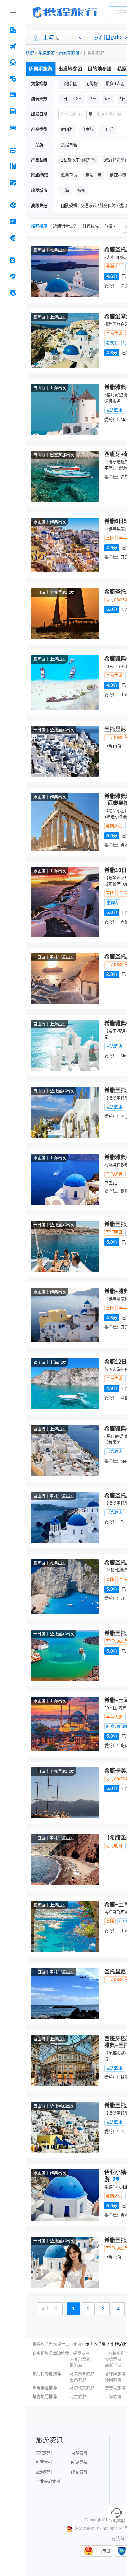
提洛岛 (76, 2366)
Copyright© (95, 2520)
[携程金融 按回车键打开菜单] (13, 238)
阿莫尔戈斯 (80, 2360)
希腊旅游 (46, 53)
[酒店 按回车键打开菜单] (13, 30)
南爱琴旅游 (69, 53)
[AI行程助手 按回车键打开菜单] (13, 150)
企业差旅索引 (48, 2482)
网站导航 (79, 2463)
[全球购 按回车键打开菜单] (13, 205)
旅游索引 (44, 2472)
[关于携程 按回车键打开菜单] (13, 293)
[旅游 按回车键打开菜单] (13, 79)
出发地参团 (70, 69)
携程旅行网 (65, 12)
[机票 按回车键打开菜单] (13, 46)
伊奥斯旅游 (41, 69)
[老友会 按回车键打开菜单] (13, 276)
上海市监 (102, 2551)
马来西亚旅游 (82, 2374)
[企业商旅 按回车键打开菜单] (13, 260)
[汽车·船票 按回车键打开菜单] (13, 111)
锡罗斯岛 (81, 2354)
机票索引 (44, 2463)
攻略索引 (79, 2453)
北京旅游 (78, 2397)
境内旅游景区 (98, 2345)
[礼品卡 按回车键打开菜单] (13, 221)
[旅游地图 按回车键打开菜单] (13, 183)
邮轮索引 (79, 2472)
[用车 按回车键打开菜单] (13, 127)
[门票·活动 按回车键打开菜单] (13, 95)
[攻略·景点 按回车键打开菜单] (13, 166)
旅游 (30, 53)
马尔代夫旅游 (82, 2388)
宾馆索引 (44, 2453)
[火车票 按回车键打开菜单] (13, 63)
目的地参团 (100, 69)
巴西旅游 (78, 2380)
